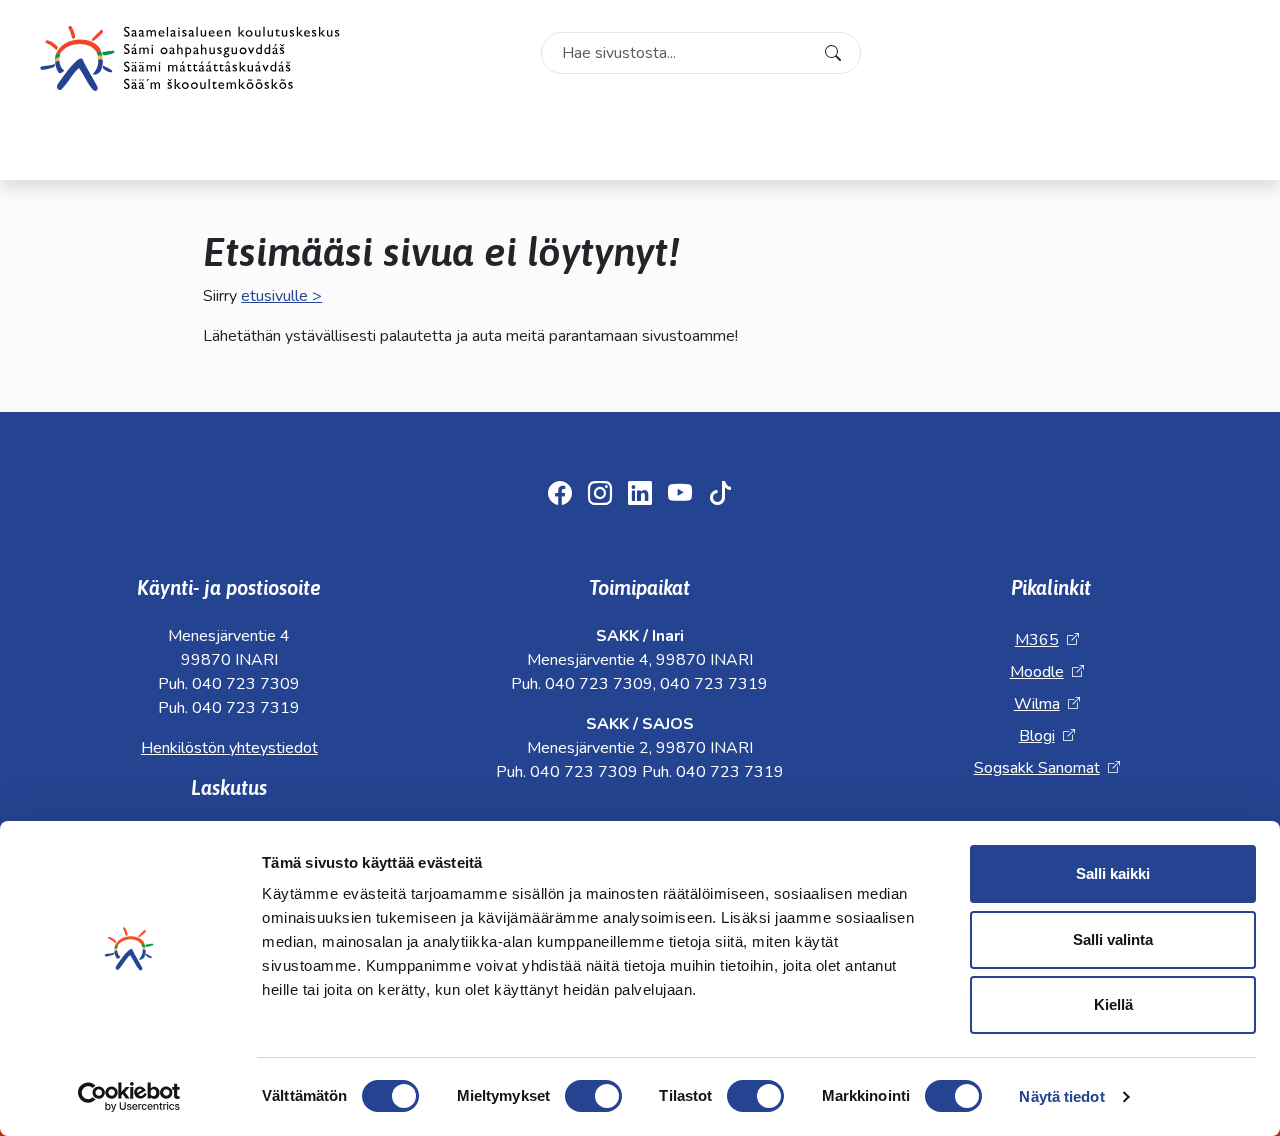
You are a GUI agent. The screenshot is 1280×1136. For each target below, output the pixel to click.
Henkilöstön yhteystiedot (229, 748)
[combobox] (701, 53)
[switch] (593, 1096)
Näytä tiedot (1061, 1096)
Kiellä (1113, 1004)
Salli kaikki (1113, 873)
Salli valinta (1113, 939)
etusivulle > (281, 296)
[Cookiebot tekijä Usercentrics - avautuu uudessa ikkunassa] (129, 1097)
